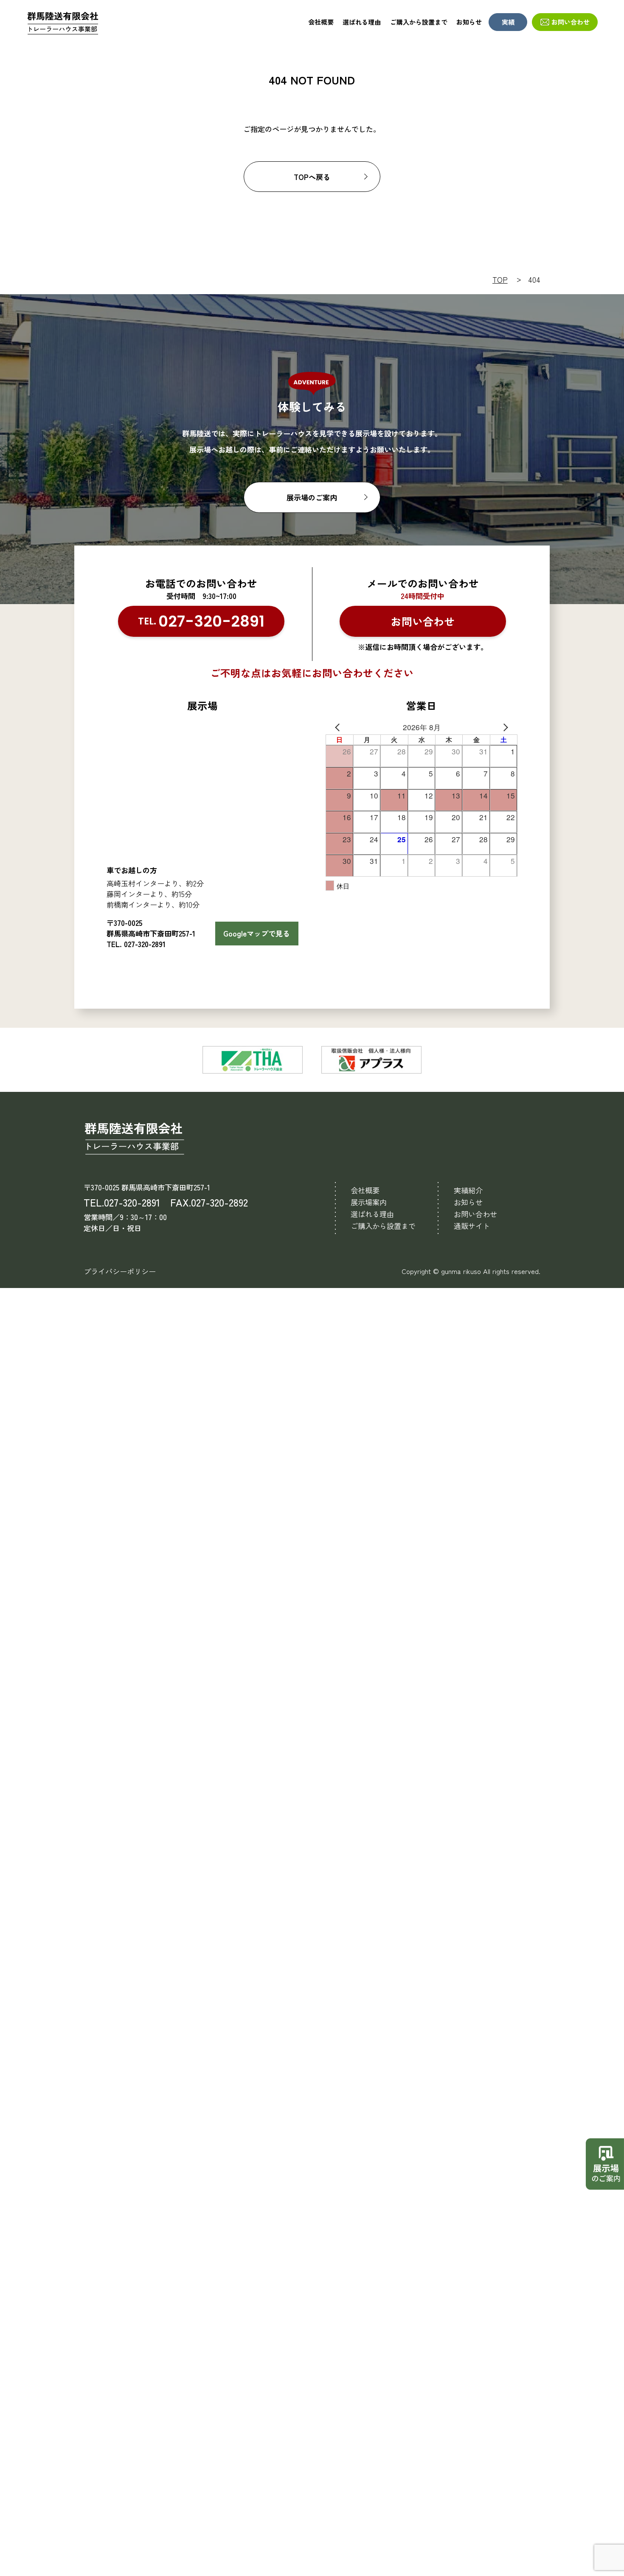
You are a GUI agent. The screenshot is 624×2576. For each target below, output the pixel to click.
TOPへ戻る (312, 177)
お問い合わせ (571, 22)
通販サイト (472, 1226)
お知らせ (469, 22)
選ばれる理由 (362, 22)
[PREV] (334, 727)
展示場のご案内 (312, 497)
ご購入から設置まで (419, 22)
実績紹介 (468, 1190)
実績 (508, 22)
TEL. (201, 621)
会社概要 (321, 22)
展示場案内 (369, 1202)
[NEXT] (509, 727)
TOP (500, 280)
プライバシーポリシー (120, 1271)
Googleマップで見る (257, 933)
